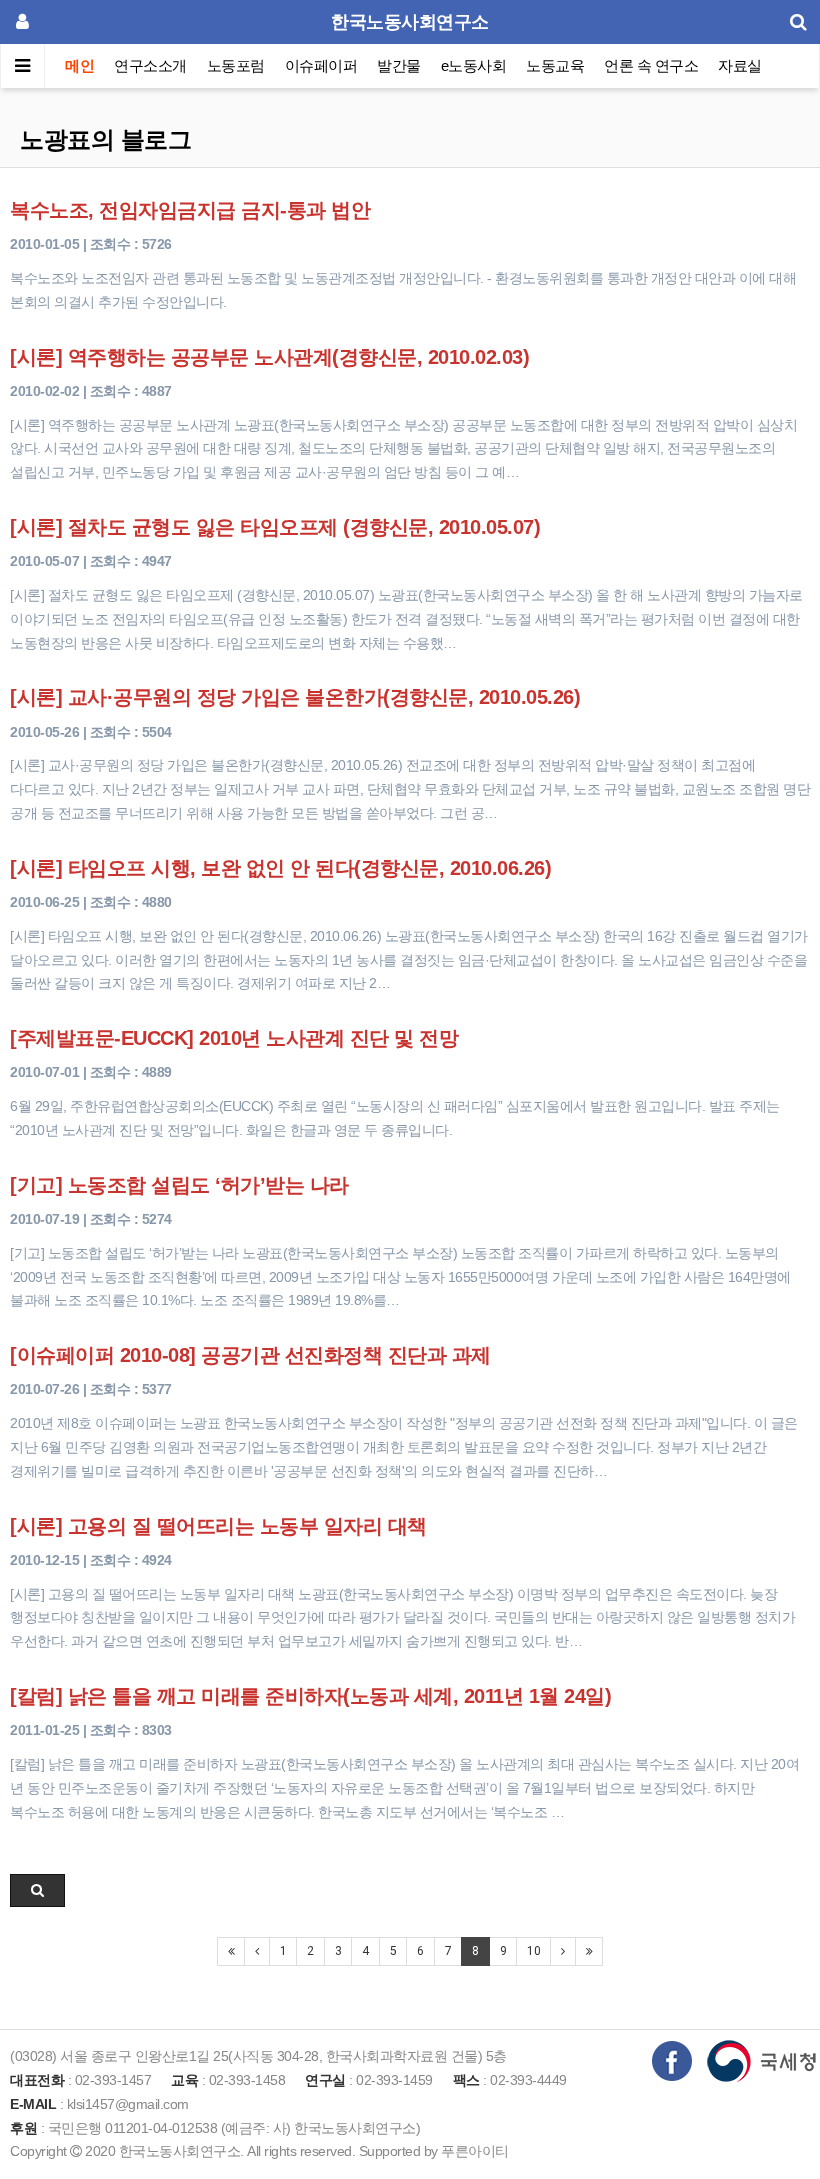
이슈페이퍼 (321, 65)
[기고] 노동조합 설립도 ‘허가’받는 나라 (179, 1185)
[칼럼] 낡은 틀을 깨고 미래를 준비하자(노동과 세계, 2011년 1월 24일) (310, 1696)
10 (533, 1951)
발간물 (399, 65)
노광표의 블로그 (105, 139)
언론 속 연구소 (651, 65)
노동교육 (555, 65)
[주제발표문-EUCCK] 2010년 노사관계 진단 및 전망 (234, 1038)
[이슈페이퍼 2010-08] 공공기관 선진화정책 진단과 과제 (250, 1355)
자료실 (740, 65)
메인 (79, 65)
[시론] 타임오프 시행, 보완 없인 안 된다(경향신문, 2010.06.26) (280, 868)
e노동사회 (474, 65)
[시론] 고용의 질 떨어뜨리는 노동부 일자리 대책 (218, 1526)
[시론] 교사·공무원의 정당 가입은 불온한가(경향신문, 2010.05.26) (295, 697)
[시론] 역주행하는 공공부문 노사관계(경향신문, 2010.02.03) (269, 357)
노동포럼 (236, 65)
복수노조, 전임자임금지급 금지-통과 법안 (190, 210)
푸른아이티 (475, 2151)
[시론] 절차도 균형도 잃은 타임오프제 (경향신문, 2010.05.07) (275, 527)
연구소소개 (150, 65)
